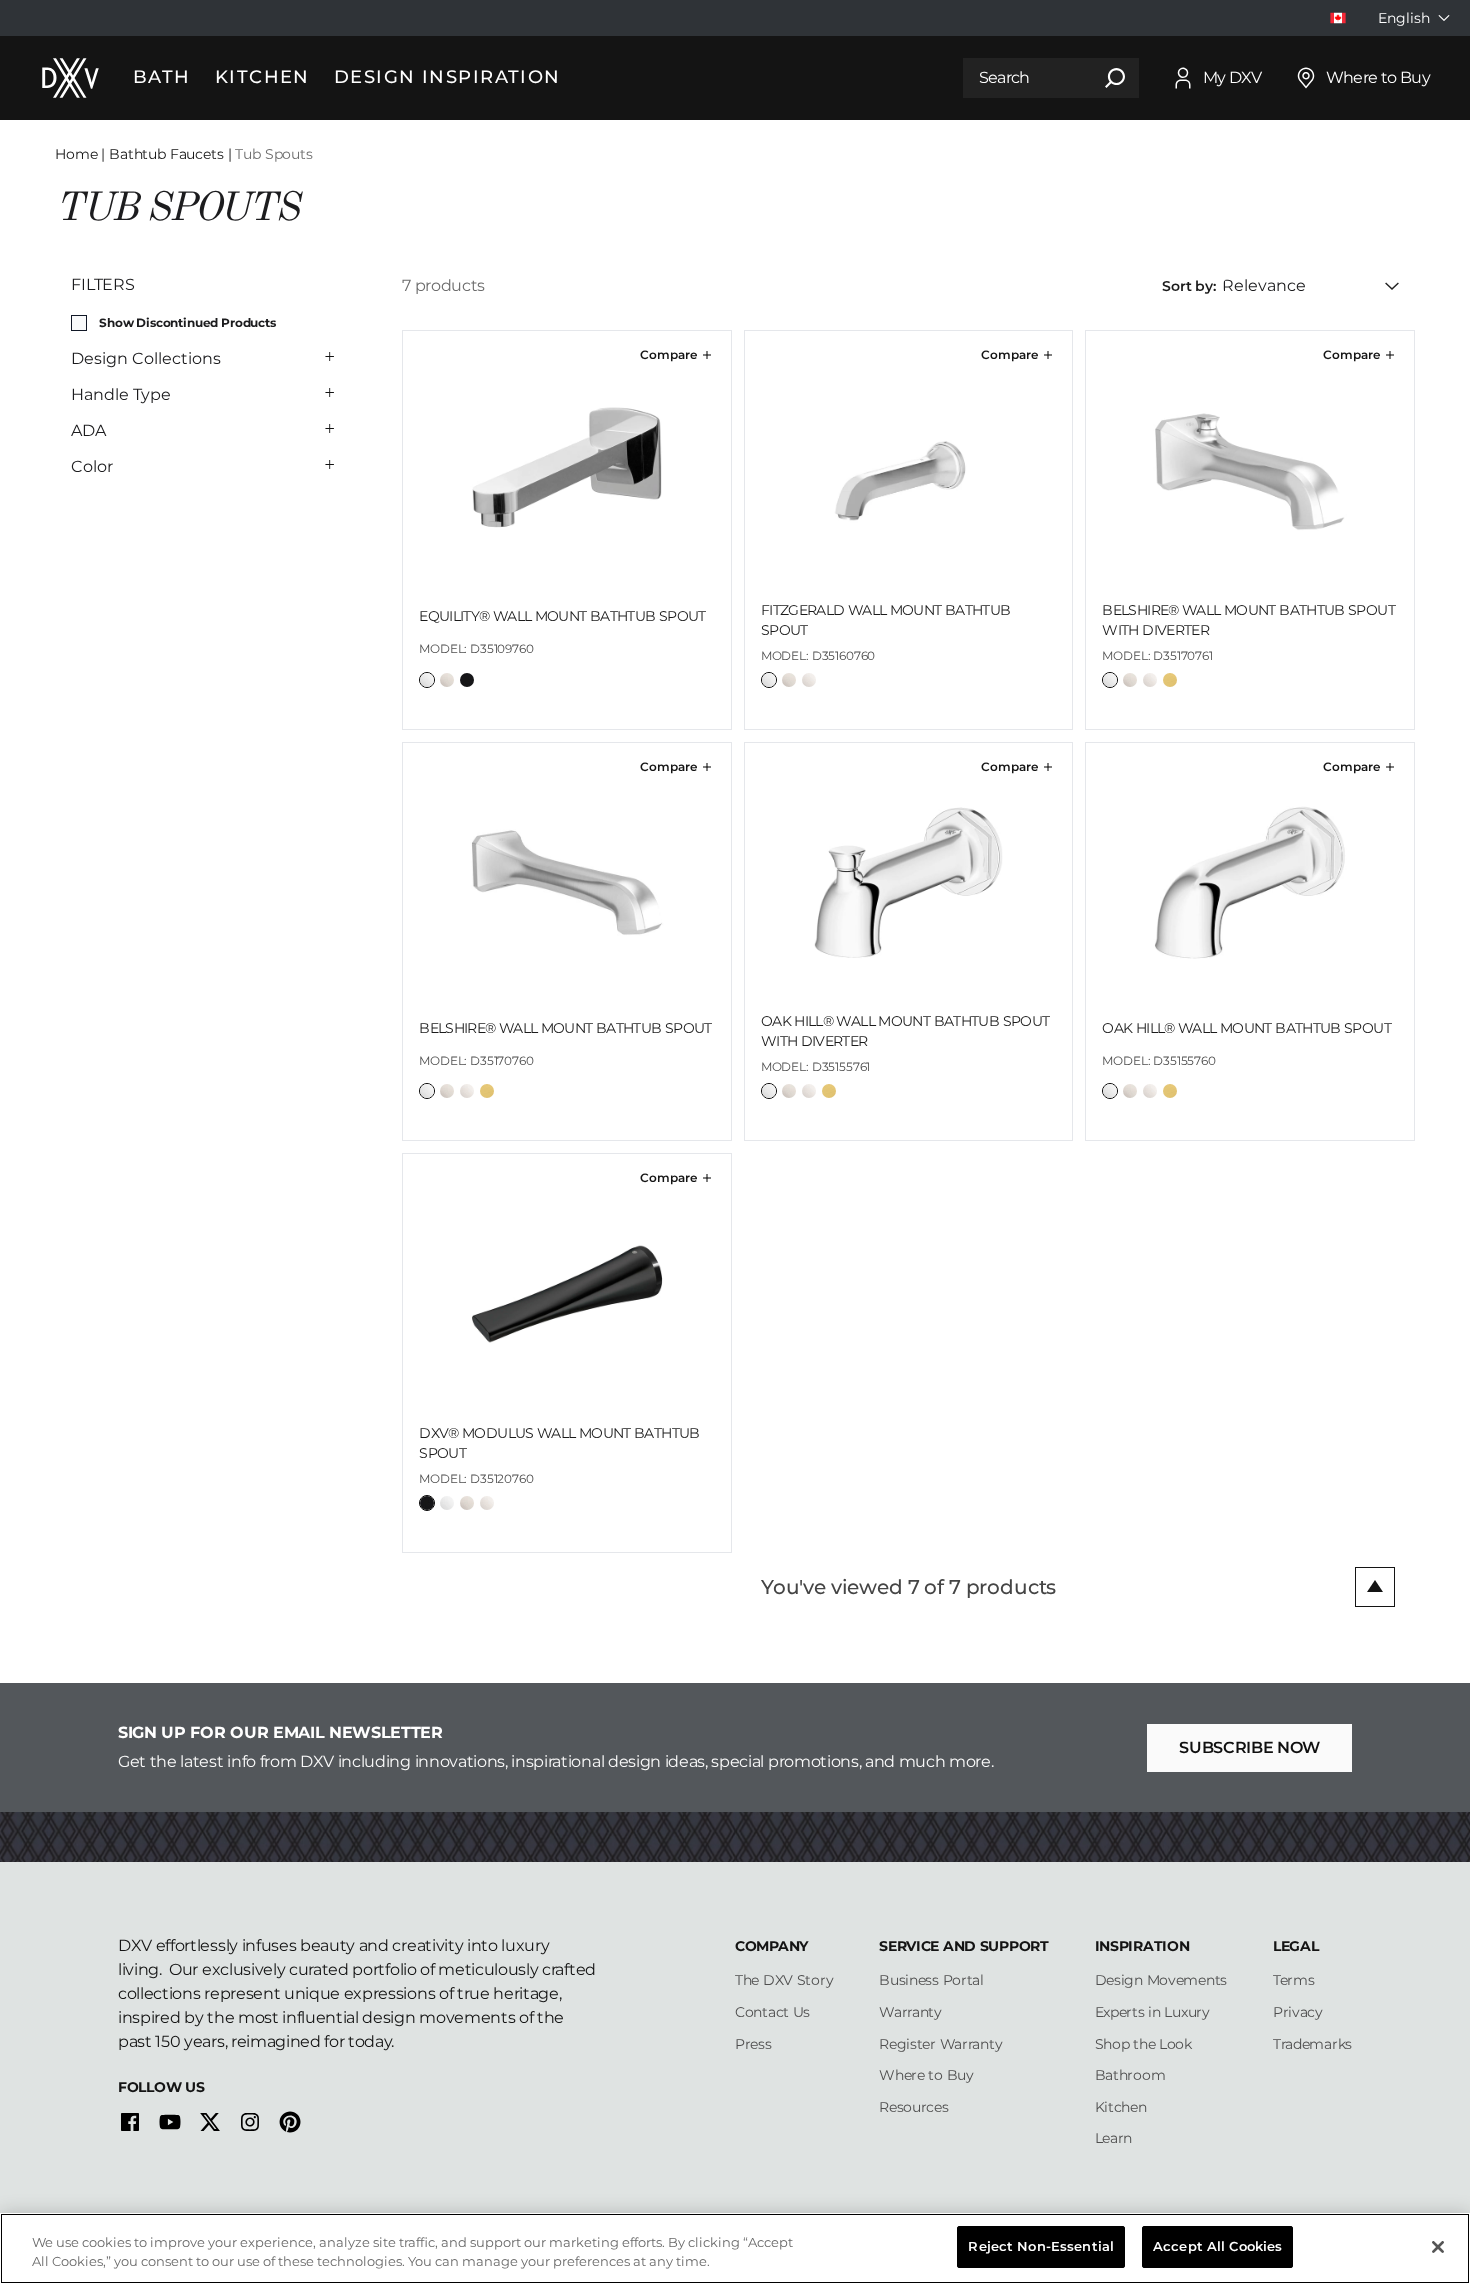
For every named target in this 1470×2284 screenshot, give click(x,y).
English (1404, 18)
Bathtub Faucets (166, 154)
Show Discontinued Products (187, 322)
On (79, 323)
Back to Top (1375, 1587)
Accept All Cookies (1217, 2246)
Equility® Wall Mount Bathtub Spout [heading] (562, 616)
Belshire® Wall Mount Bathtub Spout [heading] (565, 1028)
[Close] (1438, 2247)
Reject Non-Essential (1041, 2246)
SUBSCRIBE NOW (1249, 1747)
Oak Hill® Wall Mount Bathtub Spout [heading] (1246, 1028)
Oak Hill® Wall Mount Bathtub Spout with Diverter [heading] (905, 1031)
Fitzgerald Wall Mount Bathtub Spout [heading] (886, 620)
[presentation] (567, 652)
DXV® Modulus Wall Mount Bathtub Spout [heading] (559, 1443)
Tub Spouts (273, 154)
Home (76, 154)
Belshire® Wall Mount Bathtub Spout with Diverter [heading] (1248, 620)
